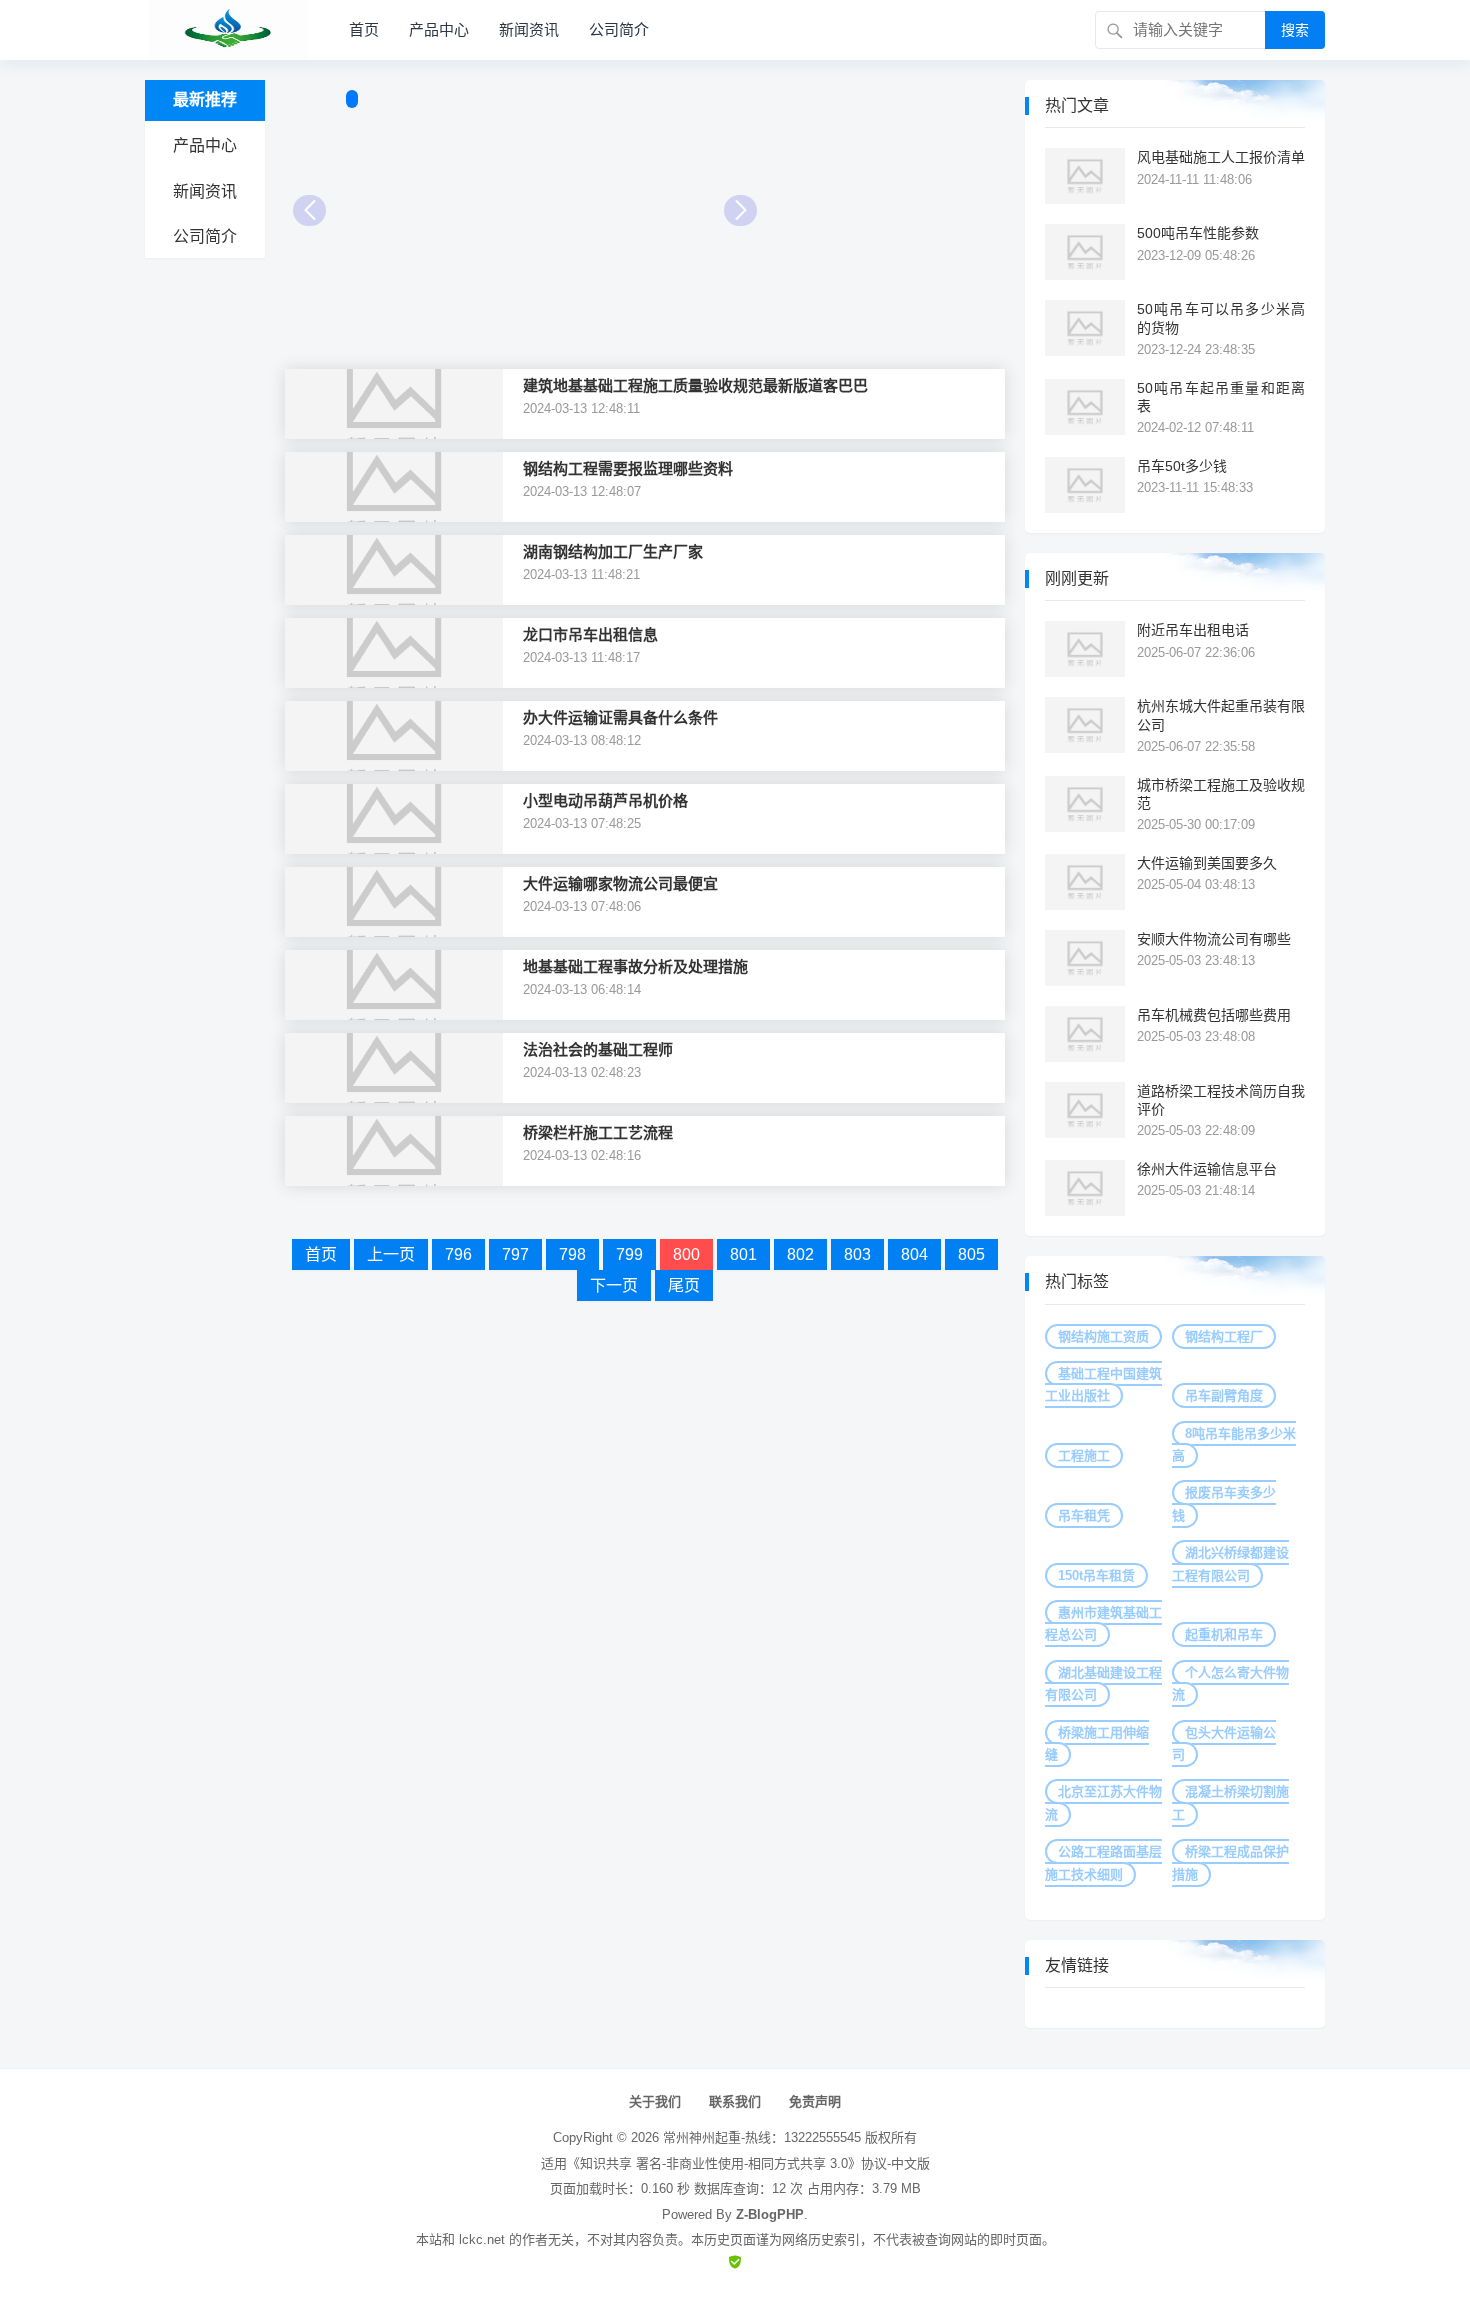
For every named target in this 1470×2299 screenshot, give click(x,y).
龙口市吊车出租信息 (590, 634)
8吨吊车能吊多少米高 (1234, 1444)
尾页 (684, 1285)
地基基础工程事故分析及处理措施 (635, 966)
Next (740, 210)
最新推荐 (205, 99)
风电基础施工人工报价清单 (1221, 157)
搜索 (1295, 30)
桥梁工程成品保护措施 (1230, 1862)
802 (800, 1254)
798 (572, 1254)
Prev (309, 210)
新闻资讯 (529, 29)
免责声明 (815, 2101)
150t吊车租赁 (1096, 1575)
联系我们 (735, 2101)
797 (515, 1254)
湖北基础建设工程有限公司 (1103, 1683)
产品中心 (439, 29)
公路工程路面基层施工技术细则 (1103, 1862)
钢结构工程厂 (1224, 1336)
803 (857, 1254)
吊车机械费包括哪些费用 (1214, 1015)
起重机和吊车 (1224, 1634)
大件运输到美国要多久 (1207, 863)
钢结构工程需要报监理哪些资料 (628, 468)
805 (971, 1254)
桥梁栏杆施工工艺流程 (598, 1132)
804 (914, 1254)
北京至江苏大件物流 (1103, 1802)
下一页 (614, 1285)
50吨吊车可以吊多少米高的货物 (1221, 318)
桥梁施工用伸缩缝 (1097, 1743)
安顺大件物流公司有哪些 (1214, 939)
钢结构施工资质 (1103, 1336)
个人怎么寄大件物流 (1230, 1683)
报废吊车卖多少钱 (1224, 1503)
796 (458, 1254)
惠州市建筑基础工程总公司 (1103, 1623)
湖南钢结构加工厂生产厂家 (613, 551)
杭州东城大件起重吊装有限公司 (1221, 715)
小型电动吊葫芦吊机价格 (605, 800)
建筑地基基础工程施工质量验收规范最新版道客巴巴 (695, 385)
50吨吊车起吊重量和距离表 (1221, 397)
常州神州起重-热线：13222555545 (762, 2137)
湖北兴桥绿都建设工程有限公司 (1230, 1563)
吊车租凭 (1084, 1515)
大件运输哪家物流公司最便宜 (620, 883)
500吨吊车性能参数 (1198, 233)
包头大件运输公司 (1224, 1743)
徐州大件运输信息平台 (1207, 1169)
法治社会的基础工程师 (598, 1049)
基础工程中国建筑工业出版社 (1103, 1384)
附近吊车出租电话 (1193, 630)
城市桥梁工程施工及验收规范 (1221, 794)
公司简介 (619, 29)
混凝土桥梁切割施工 (1230, 1802)
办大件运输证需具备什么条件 (620, 717)
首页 (364, 29)
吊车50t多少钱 (1182, 466)
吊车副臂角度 (1224, 1395)
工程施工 (1084, 1455)
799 (629, 1254)
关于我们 (655, 2101)
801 (743, 1254)
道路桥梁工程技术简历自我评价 (1221, 1100)
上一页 (391, 1254)
